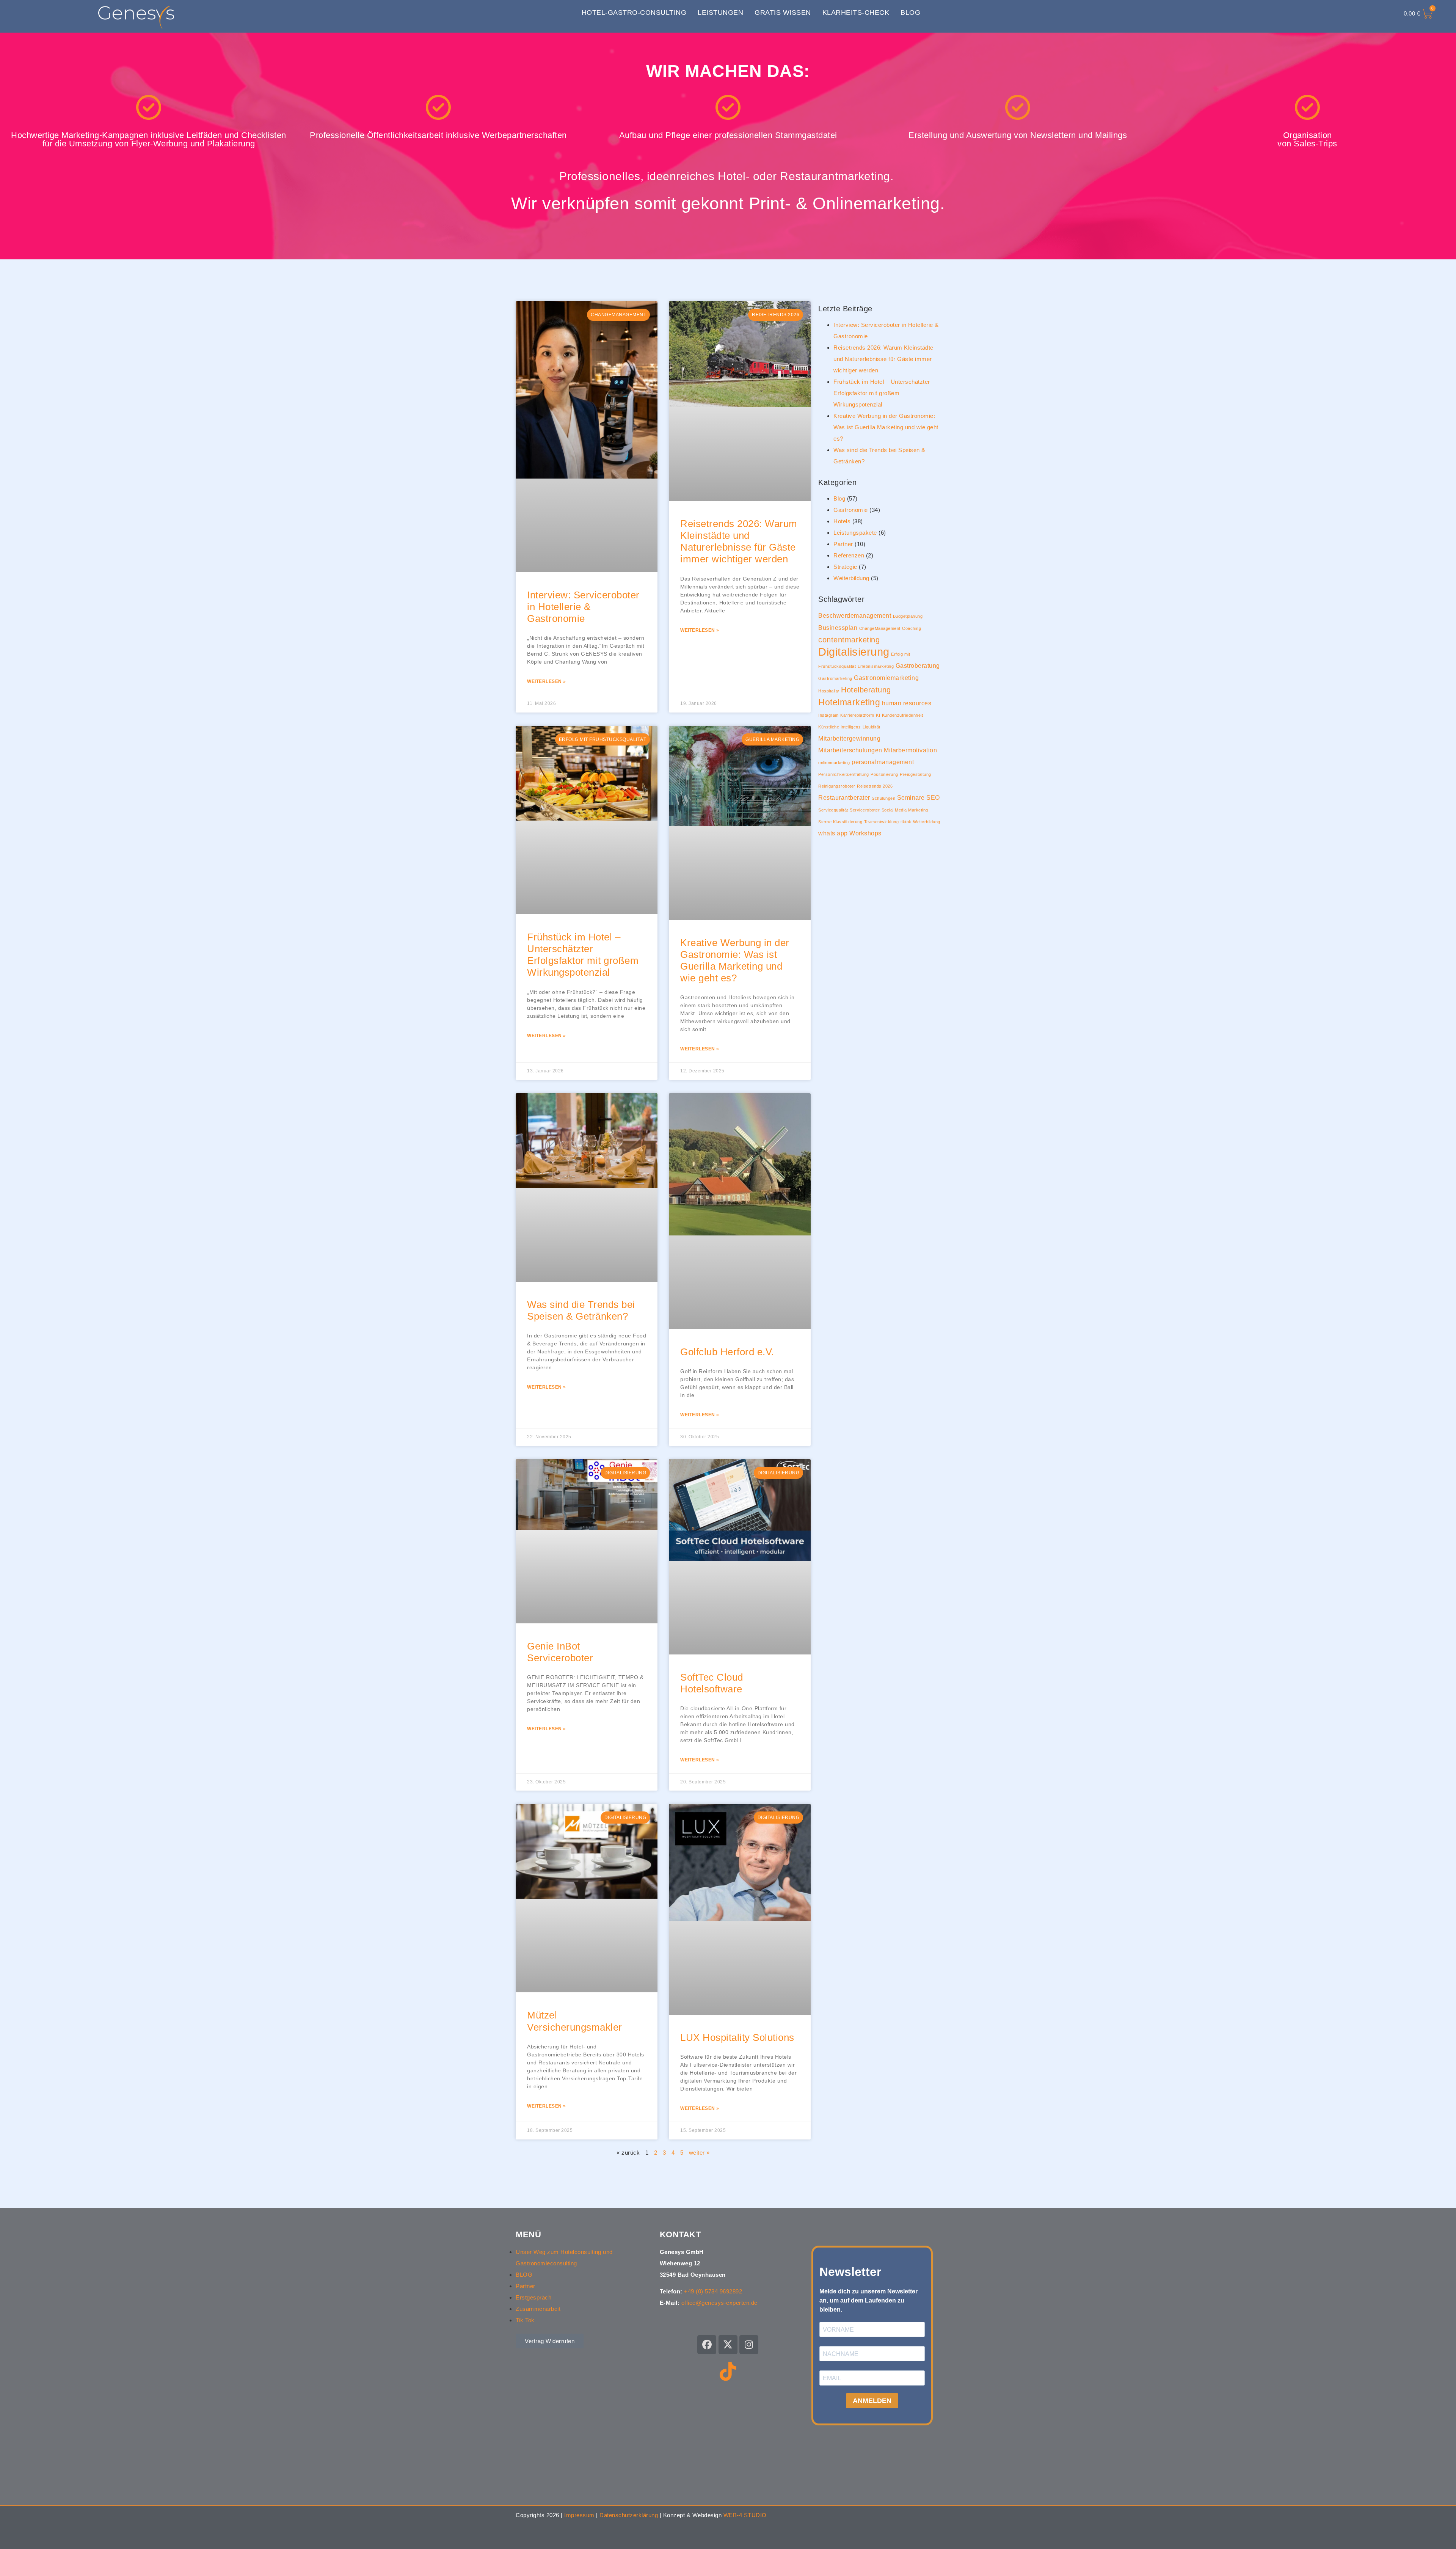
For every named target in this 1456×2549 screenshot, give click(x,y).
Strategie (845, 567)
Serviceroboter (865, 810)
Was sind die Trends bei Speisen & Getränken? (581, 1310)
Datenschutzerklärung (629, 2515)
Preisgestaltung (915, 774)
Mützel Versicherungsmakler (575, 2021)
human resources (907, 703)
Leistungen (720, 13)
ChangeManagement (880, 628)
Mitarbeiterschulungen (850, 750)
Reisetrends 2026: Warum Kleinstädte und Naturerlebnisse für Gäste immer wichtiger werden (739, 542)
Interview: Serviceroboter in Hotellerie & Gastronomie (583, 607)
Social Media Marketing (905, 810)
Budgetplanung (908, 616)
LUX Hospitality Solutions (737, 2037)
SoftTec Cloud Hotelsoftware (712, 1683)
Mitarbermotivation (910, 750)
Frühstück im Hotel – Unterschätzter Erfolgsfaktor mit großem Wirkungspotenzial (583, 955)
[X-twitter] (728, 2345)
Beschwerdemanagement (855, 615)
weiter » (699, 2153)
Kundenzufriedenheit (903, 715)
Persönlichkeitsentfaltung (844, 774)
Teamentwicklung (882, 822)
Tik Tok (525, 2320)
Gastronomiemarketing (886, 678)
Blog (910, 13)
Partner (843, 544)
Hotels (842, 521)
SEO (933, 797)
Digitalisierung (854, 652)
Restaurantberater (844, 797)
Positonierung (884, 774)
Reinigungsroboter (837, 786)
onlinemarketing (834, 763)
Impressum (579, 2515)
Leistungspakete (855, 533)
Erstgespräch (533, 2297)
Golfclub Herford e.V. (727, 1352)
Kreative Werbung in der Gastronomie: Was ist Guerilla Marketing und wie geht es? (735, 961)
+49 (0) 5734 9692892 (713, 2291)
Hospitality (829, 691)
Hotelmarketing (849, 702)
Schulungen (883, 798)
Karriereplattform (857, 715)
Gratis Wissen (783, 13)
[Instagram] (749, 2345)
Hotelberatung (866, 690)
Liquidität (872, 727)
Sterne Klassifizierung (840, 822)
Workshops (865, 833)
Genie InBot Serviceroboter (560, 1652)
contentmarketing (849, 640)
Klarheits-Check (856, 13)
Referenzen (849, 555)
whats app (833, 833)
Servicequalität (833, 810)
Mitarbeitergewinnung (849, 738)
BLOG (524, 2275)
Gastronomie (851, 510)
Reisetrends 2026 (875, 786)
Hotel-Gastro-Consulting (634, 13)
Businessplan (838, 628)
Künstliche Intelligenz (839, 727)
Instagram (828, 715)
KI (878, 715)
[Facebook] (707, 2345)
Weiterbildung (851, 578)
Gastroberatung (918, 666)
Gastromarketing (835, 678)
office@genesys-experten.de (719, 2303)
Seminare (911, 797)
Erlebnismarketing (876, 666)
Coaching (912, 628)
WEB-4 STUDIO (745, 2515)
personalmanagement (883, 762)
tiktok (906, 822)
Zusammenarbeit (538, 2309)
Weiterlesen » (547, 681)
